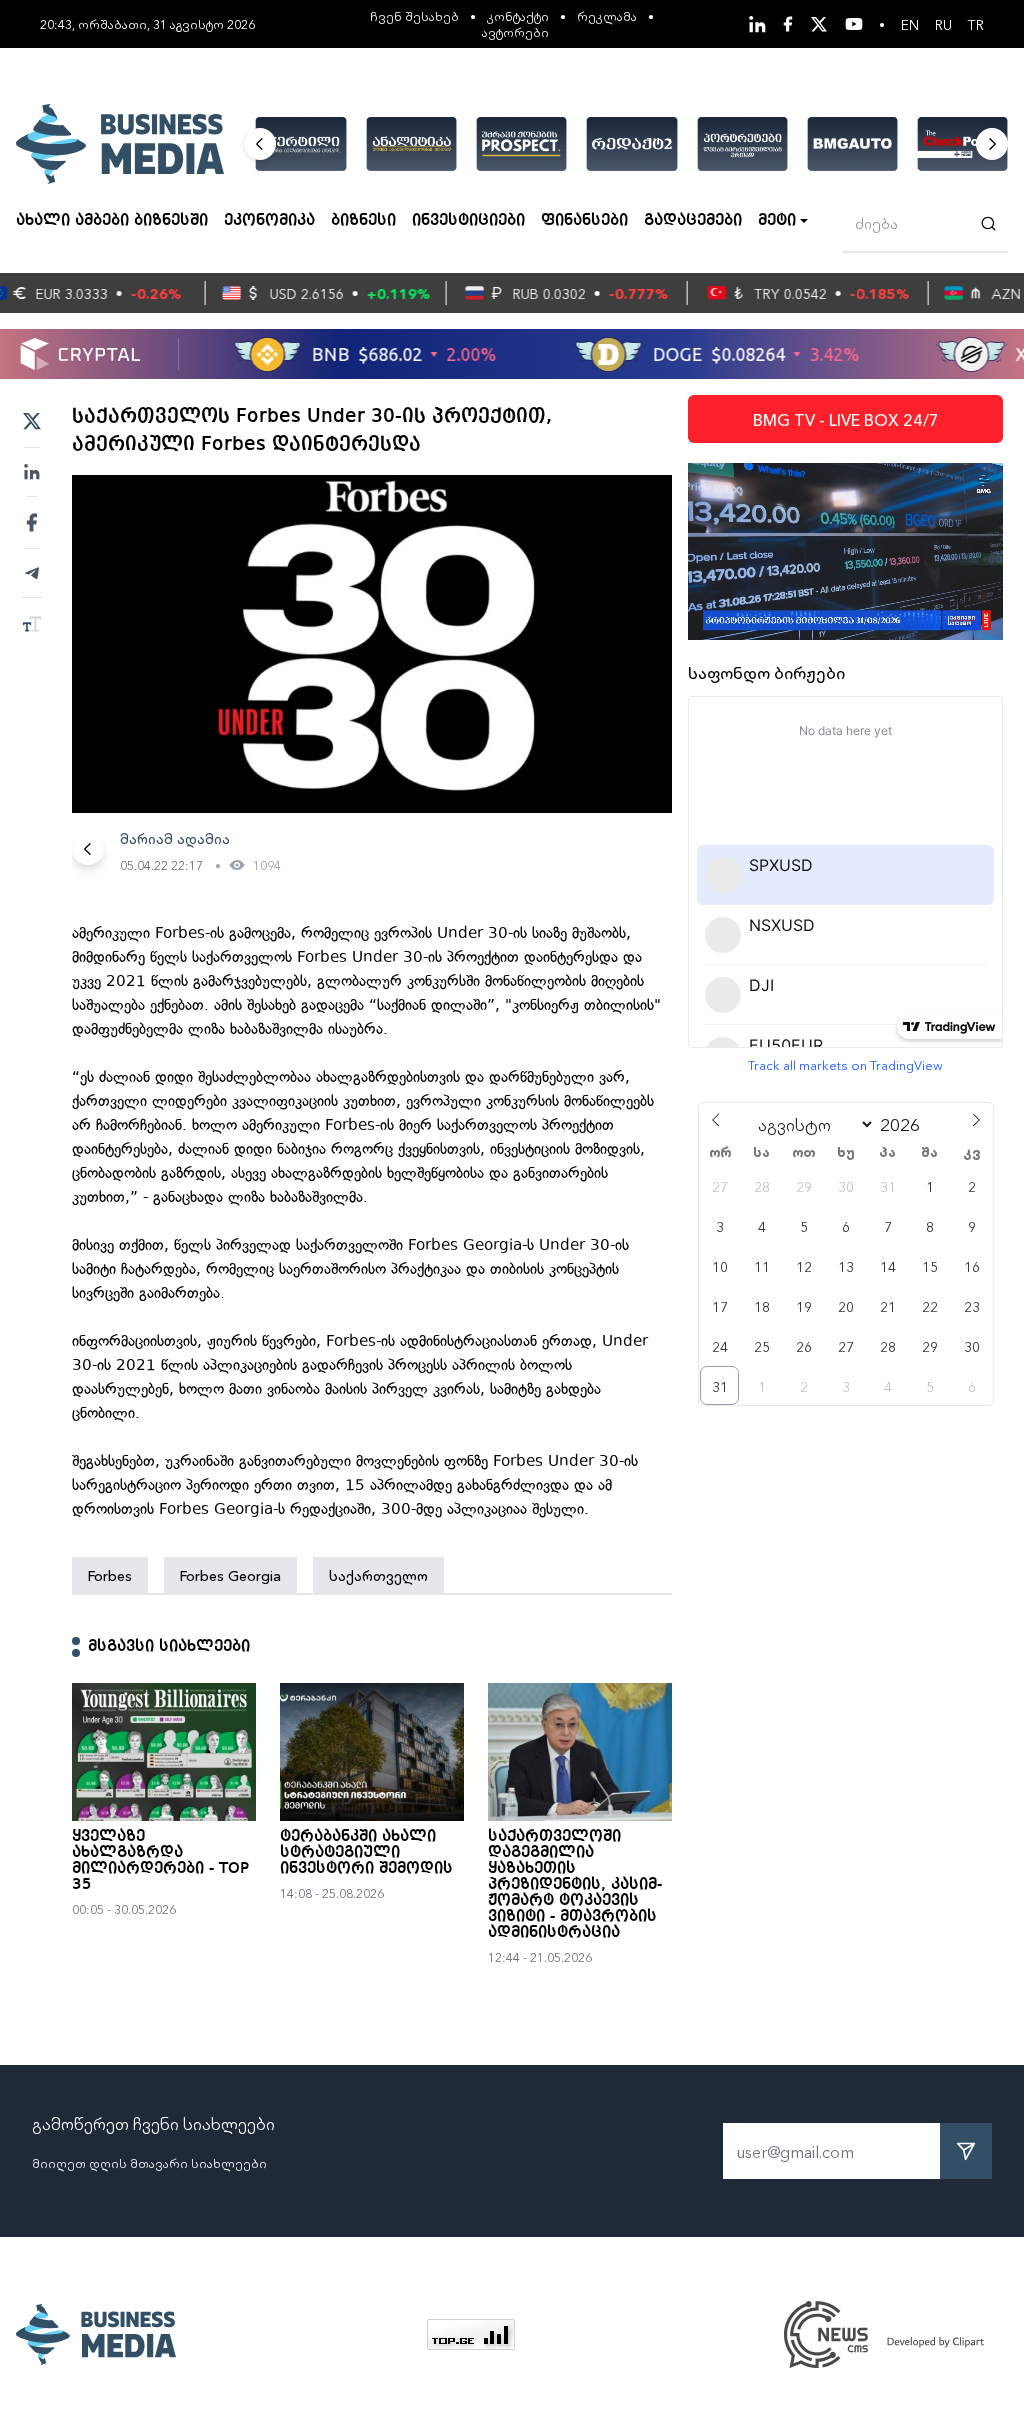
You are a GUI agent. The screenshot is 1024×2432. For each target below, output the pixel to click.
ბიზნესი (363, 221)
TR (976, 24)
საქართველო (378, 1575)
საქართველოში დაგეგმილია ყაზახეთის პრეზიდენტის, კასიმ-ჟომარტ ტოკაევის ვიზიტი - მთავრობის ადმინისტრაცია (575, 1885)
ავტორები (515, 31)
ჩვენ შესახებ (414, 15)
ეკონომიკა (269, 221)
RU (943, 24)
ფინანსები (584, 221)
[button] (260, 144)
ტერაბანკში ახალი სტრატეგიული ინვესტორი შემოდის (366, 1853)
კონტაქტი (518, 15)
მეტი (777, 221)
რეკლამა (607, 15)
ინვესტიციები (468, 221)
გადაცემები (693, 221)
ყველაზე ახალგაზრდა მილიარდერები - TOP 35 (160, 1861)
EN (910, 24)
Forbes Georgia (230, 1575)
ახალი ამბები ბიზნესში (112, 221)
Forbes (110, 1575)
